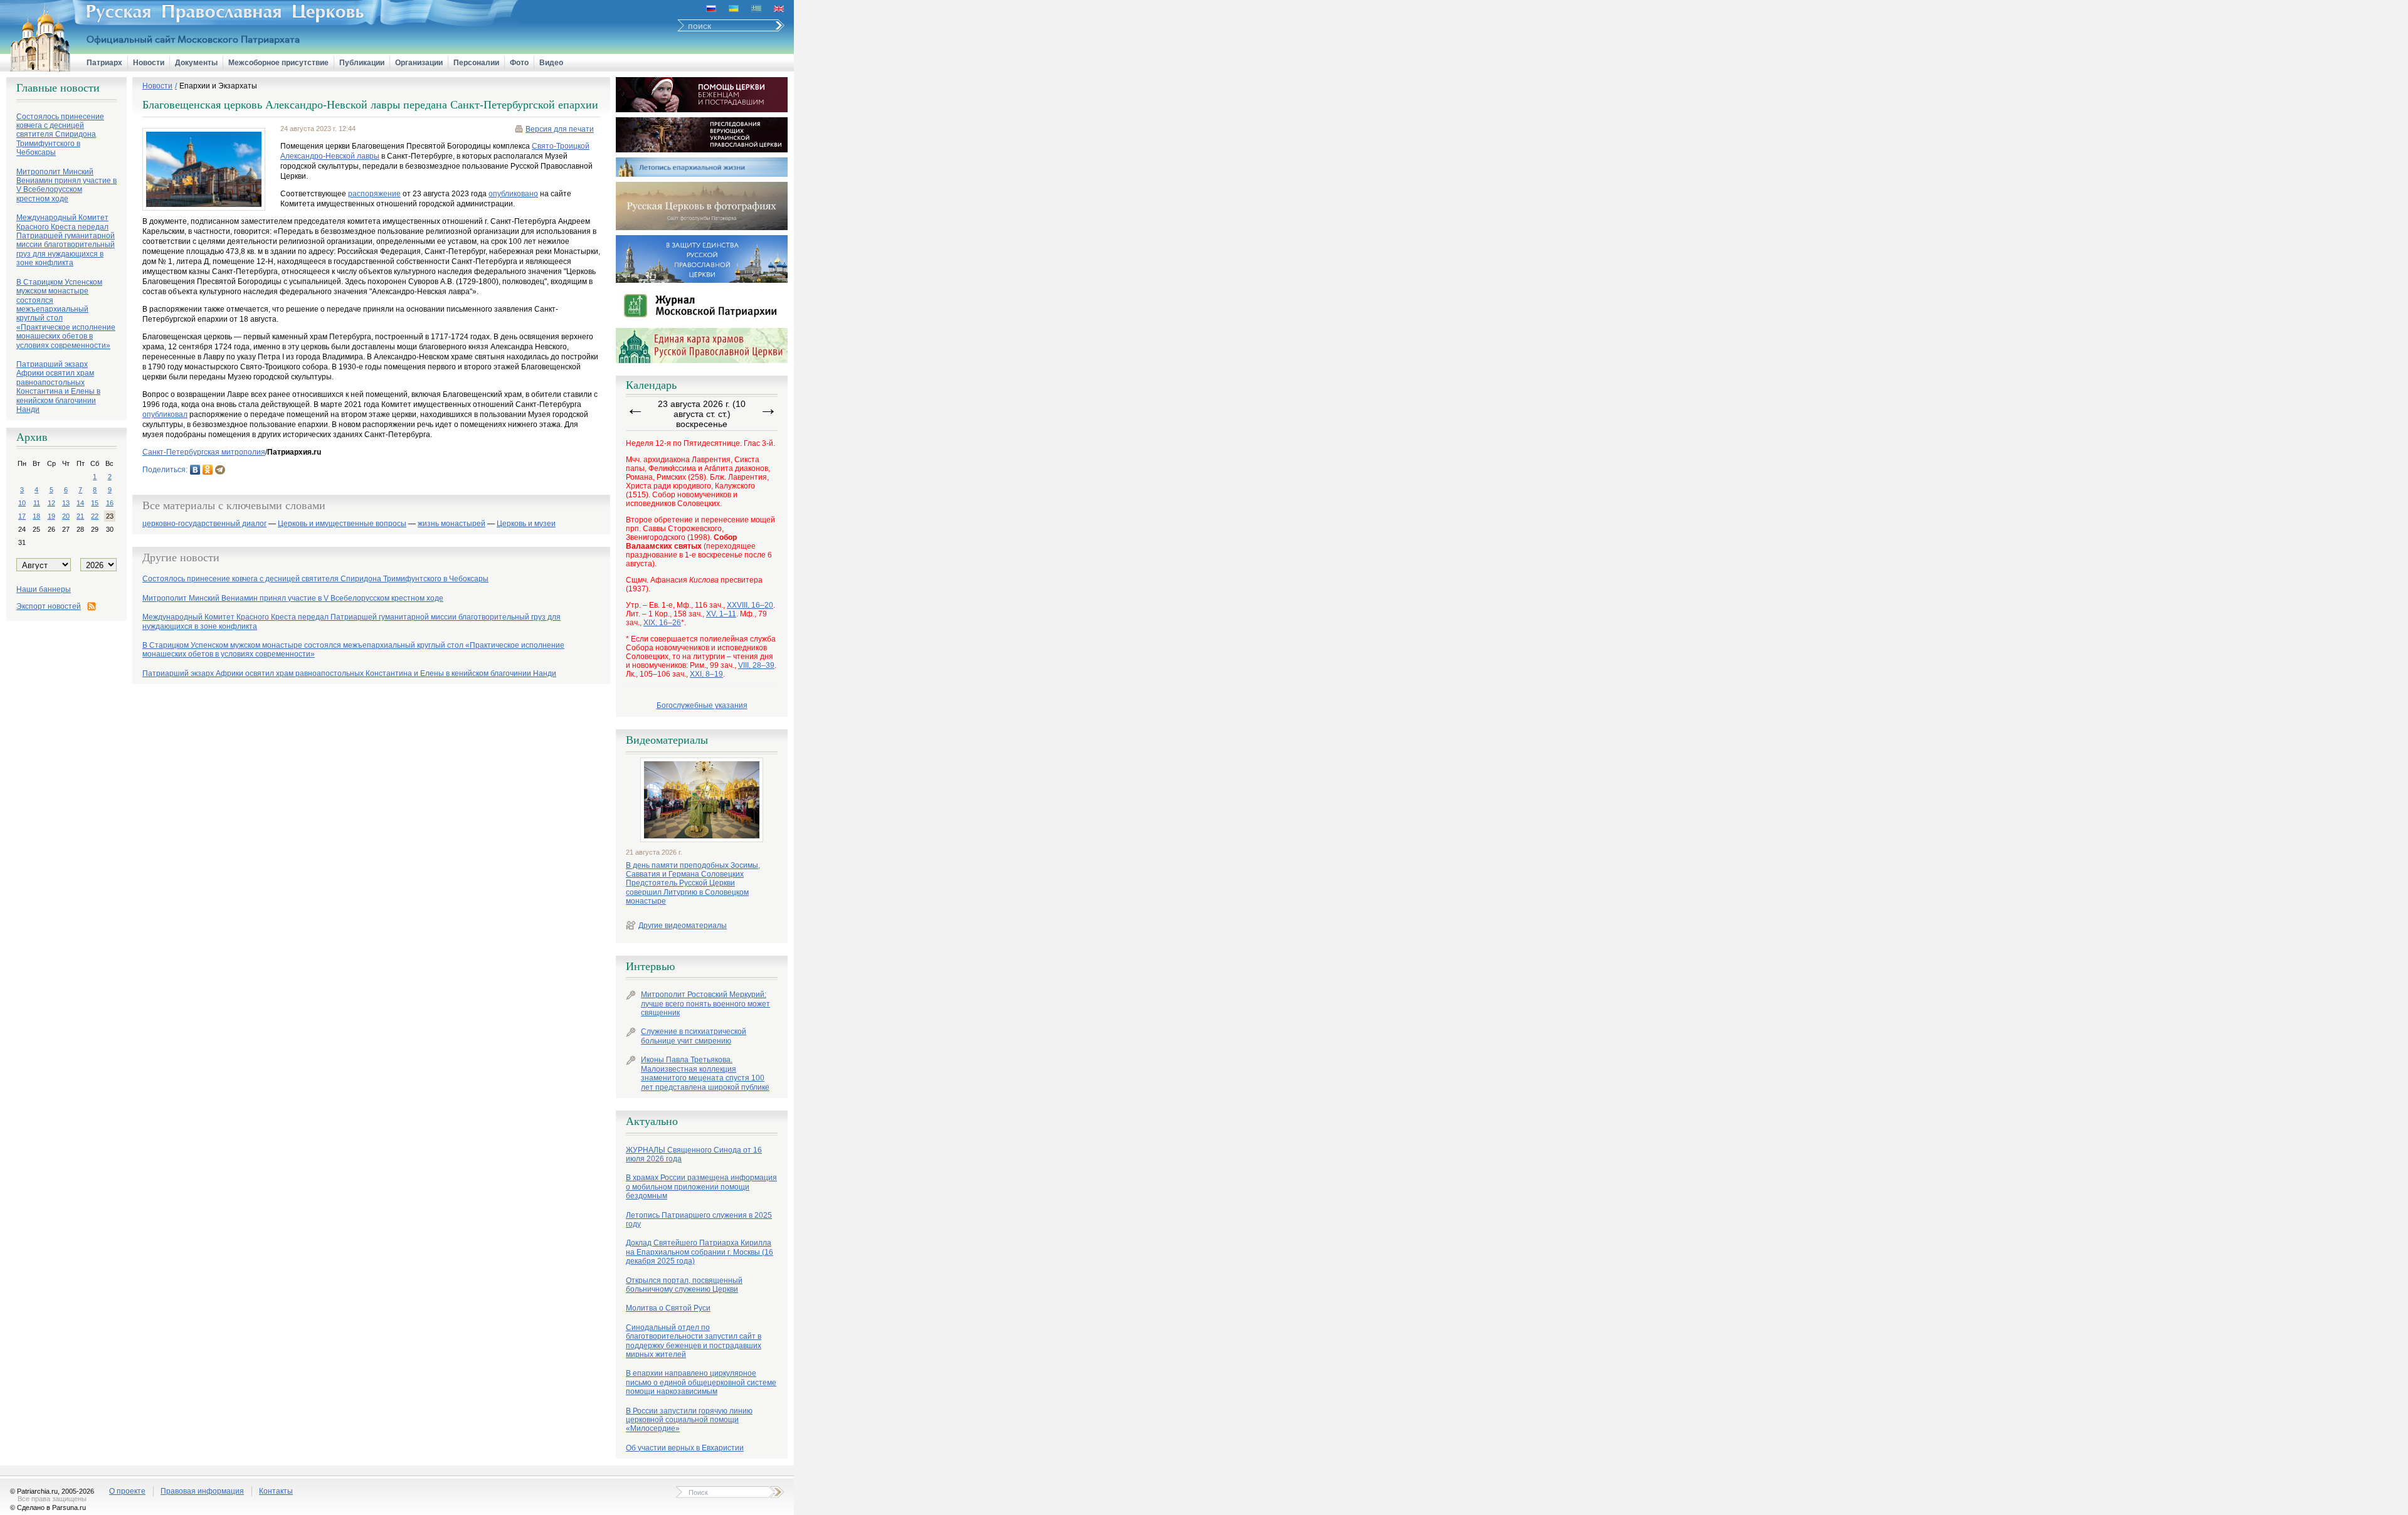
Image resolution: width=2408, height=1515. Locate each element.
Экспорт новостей (49, 606)
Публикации (362, 63)
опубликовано (513, 194)
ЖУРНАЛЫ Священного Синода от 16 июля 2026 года (694, 1154)
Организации (419, 63)
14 (80, 503)
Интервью (650, 966)
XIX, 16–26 (662, 623)
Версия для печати (560, 129)
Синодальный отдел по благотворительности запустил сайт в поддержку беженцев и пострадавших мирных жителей (694, 1341)
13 (66, 503)
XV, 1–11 (721, 614)
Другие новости (181, 557)
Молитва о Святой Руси (668, 1308)
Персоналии (476, 63)
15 (95, 503)
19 (51, 516)
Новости (149, 63)
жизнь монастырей (451, 524)
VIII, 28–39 (756, 665)
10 (22, 503)
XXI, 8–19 (706, 674)
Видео (551, 63)
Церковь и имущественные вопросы (342, 524)
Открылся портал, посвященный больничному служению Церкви (684, 1285)
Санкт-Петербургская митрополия (204, 452)
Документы (196, 63)
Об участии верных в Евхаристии (685, 1448)
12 (51, 503)
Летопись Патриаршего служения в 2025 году (699, 1220)
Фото (519, 63)
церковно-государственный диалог (204, 524)
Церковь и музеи (526, 524)
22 (95, 516)
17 (22, 516)
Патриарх (104, 63)
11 (37, 503)
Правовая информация (202, 1491)
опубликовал (165, 414)
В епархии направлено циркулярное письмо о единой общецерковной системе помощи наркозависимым (701, 1382)
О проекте (127, 1491)
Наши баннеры (44, 589)
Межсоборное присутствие (278, 63)
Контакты (276, 1491)
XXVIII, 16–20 (750, 605)
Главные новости (58, 88)
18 (36, 516)
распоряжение (374, 194)
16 (110, 503)
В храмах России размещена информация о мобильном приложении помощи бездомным (701, 1187)
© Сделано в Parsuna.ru (48, 1507)
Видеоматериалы (667, 740)
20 (66, 516)
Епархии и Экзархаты (218, 86)
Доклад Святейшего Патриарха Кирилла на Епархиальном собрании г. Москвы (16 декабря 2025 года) (700, 1252)
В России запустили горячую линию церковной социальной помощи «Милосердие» (689, 1420)
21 (80, 516)
